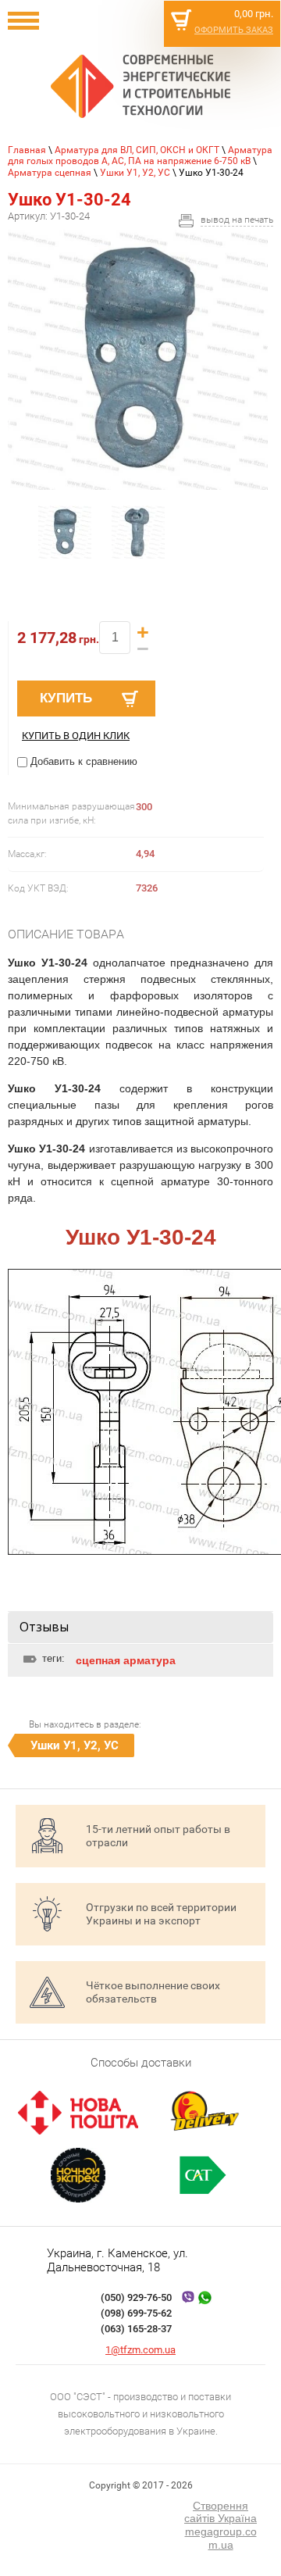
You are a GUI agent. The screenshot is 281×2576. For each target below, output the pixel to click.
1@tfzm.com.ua (140, 2350)
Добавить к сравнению (82, 761)
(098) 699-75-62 (136, 2313)
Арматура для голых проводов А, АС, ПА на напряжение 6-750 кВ (140, 155)
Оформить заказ (234, 30)
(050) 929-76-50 (136, 2297)
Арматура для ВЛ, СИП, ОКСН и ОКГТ (137, 150)
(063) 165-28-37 (136, 2329)
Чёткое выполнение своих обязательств (153, 1992)
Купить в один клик (76, 736)
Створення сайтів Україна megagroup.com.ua (221, 2525)
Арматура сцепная (50, 173)
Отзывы (44, 1627)
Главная (27, 150)
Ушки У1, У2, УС (135, 173)
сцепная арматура (126, 1660)
